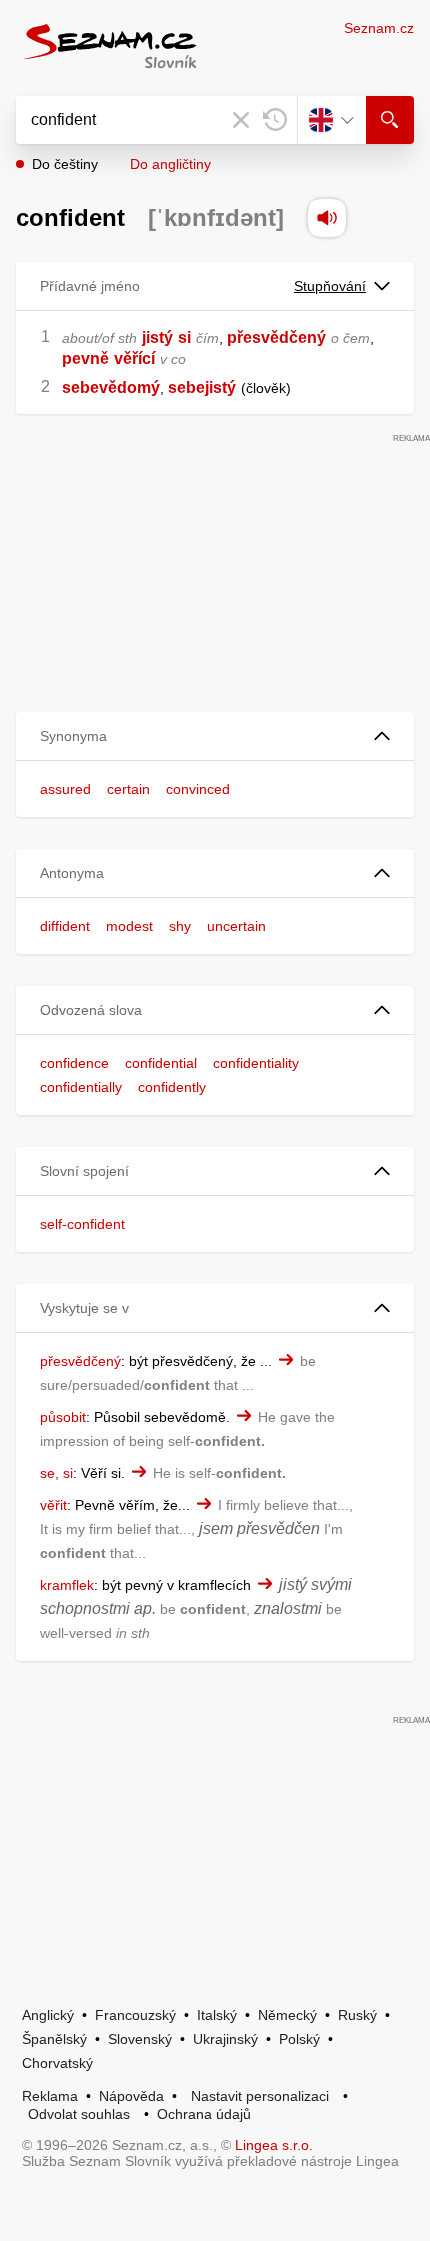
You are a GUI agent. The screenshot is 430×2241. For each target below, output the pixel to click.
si (184, 337)
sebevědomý (111, 387)
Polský (299, 2039)
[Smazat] (241, 120)
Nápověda (131, 2096)
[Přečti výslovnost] (327, 218)
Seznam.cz (379, 28)
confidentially (81, 1087)
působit (63, 1417)
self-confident (82, 1224)
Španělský (54, 2039)
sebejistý (202, 387)
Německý (287, 2015)
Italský (217, 2015)
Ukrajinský (225, 2039)
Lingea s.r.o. (274, 2145)
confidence (74, 1063)
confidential (161, 1063)
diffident (65, 926)
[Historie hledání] (275, 120)
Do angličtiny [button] (170, 164)
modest (129, 926)
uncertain (236, 926)
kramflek (67, 1585)
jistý (157, 337)
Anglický (48, 2015)
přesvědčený (276, 337)
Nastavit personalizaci (260, 2096)
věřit (53, 1505)
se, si (56, 1473)
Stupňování (330, 286)
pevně (85, 358)
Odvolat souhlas (79, 2114)
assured (65, 789)
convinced (198, 789)
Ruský (357, 2015)
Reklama (50, 2096)
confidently (172, 1087)
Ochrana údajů (204, 2114)
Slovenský (140, 2039)
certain (128, 789)
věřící (134, 358)
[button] (215, 736)
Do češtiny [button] (65, 164)
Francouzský (135, 2015)
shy (180, 926)
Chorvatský (57, 2063)
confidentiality (256, 1063)
